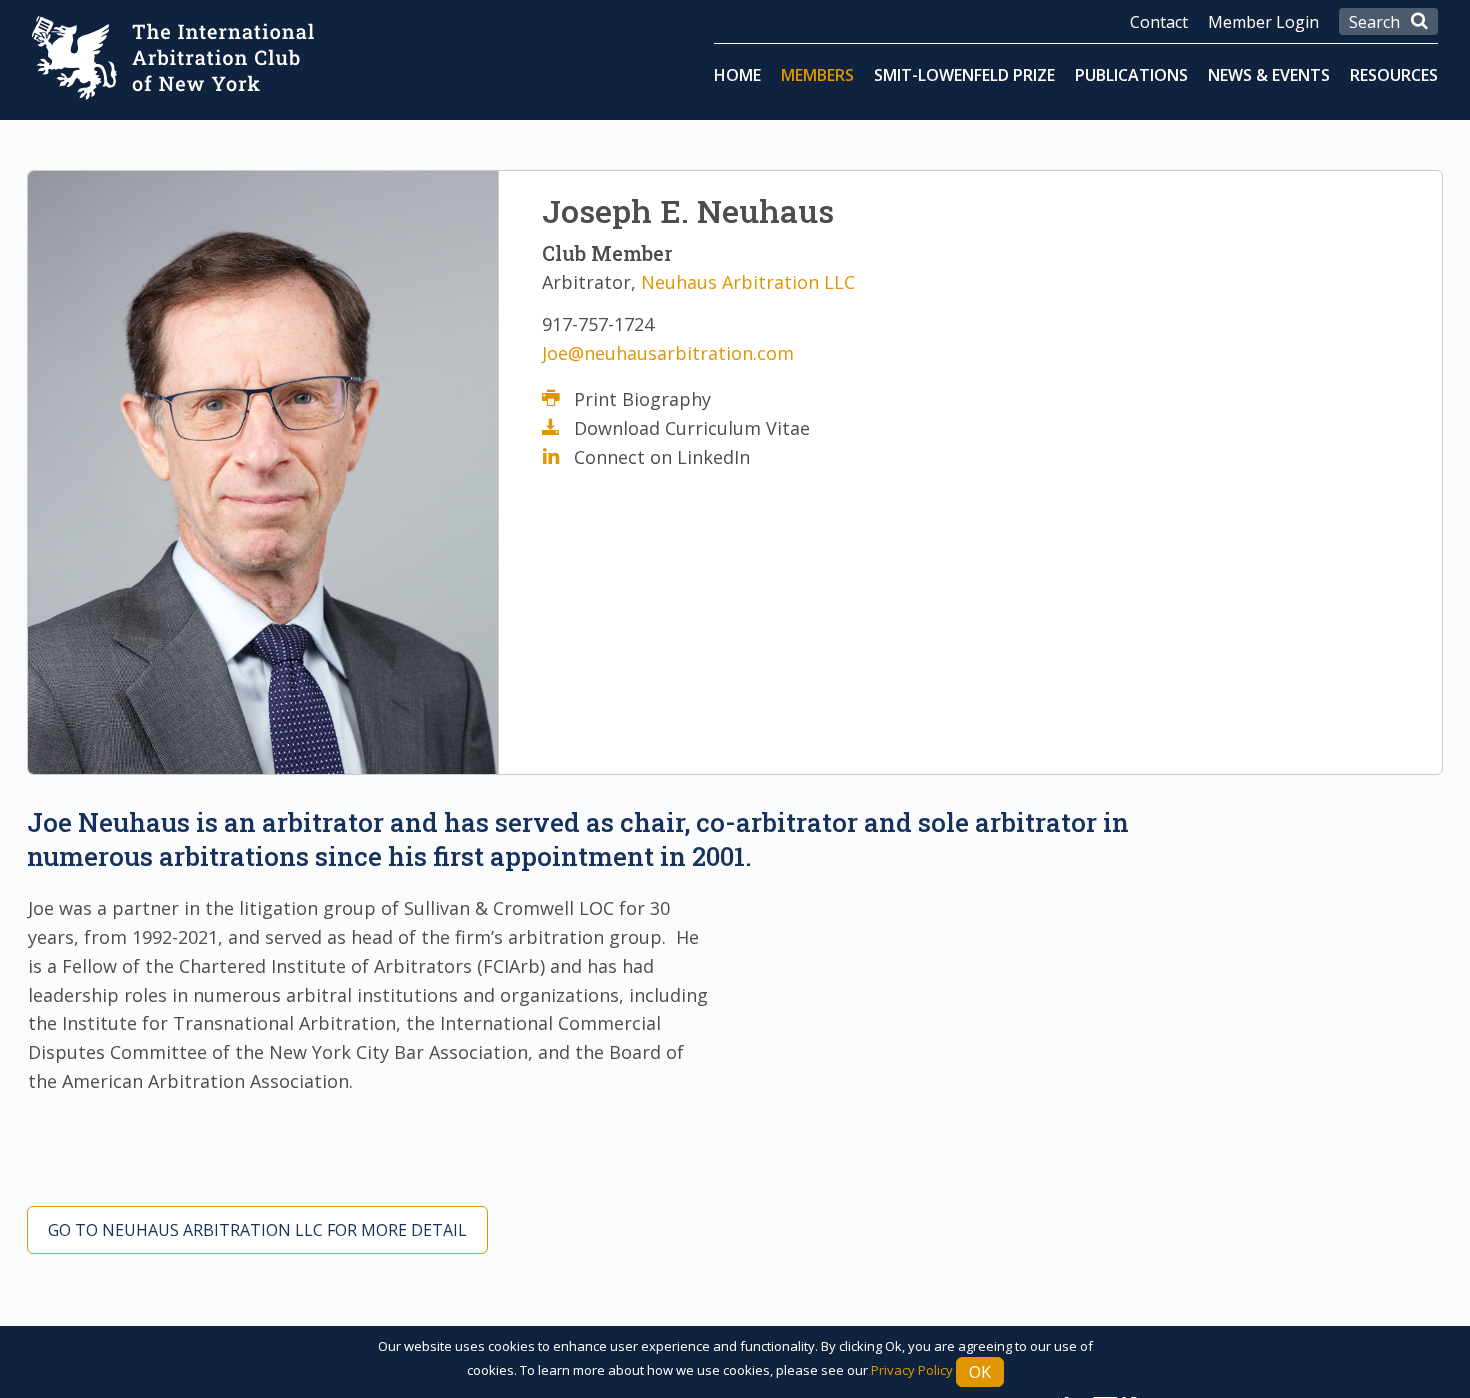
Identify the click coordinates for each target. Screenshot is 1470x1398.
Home (737, 75)
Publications (1131, 75)
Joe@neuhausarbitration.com (668, 353)
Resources (1394, 75)
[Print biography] (558, 399)
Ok (980, 1372)
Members (817, 75)
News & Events (1269, 75)
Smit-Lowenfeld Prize (964, 75)
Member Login (1263, 22)
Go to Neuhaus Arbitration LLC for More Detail (257, 1230)
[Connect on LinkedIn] (558, 457)
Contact (1159, 22)
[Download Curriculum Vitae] (558, 428)
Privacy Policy (912, 1370)
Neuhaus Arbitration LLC (748, 282)
